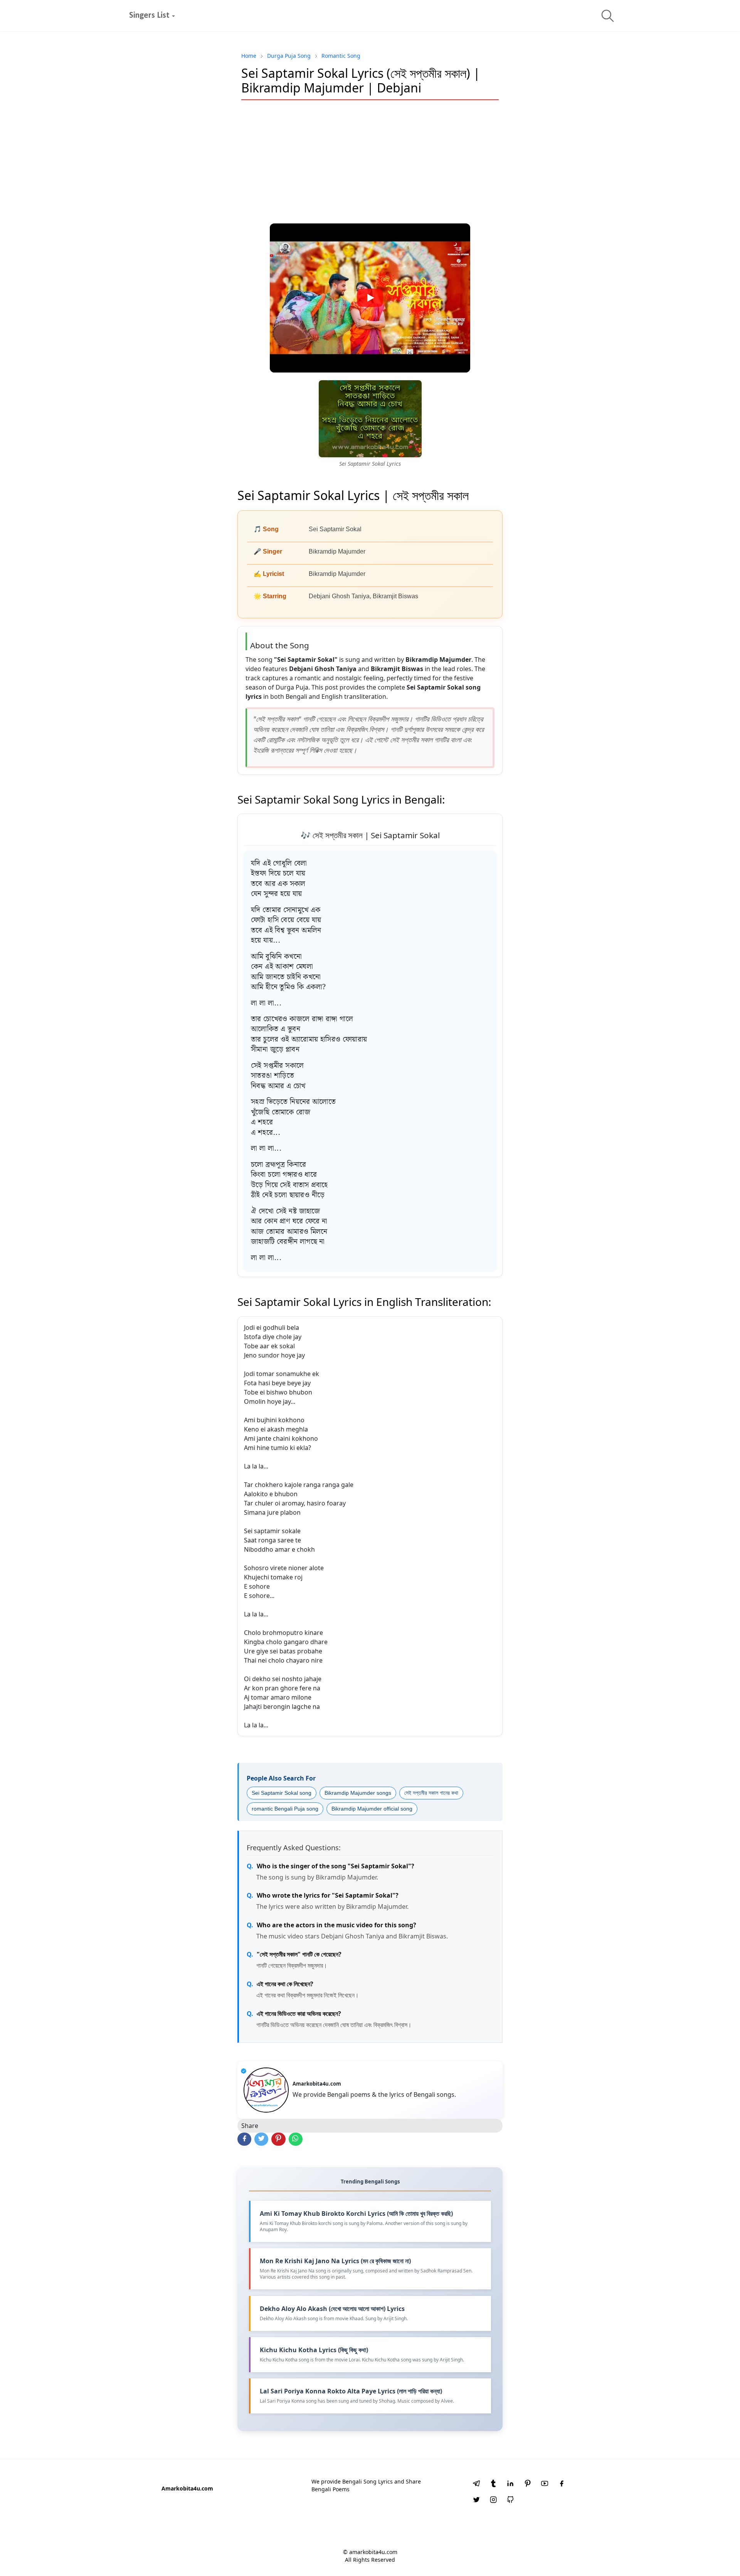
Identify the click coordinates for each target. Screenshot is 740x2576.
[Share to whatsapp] (296, 2139)
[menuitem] (149, 16)
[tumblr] (493, 2484)
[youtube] (545, 2484)
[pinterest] (528, 2484)
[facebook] (562, 2484)
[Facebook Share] (244, 2139)
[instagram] (493, 2500)
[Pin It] (278, 2139)
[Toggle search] (608, 16)
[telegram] (476, 2484)
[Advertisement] (370, 162)
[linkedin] (510, 2484)
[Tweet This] (261, 2139)
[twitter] (476, 2500)
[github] (510, 2500)
